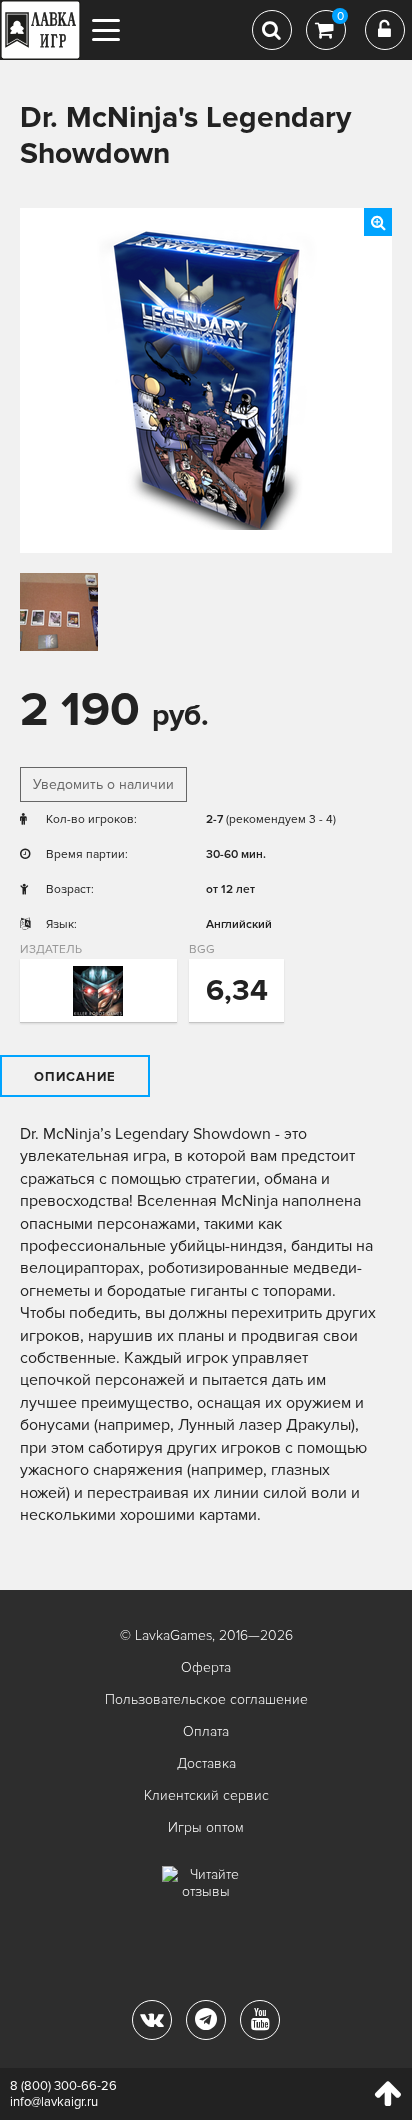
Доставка (206, 1763)
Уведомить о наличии (103, 784)
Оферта (206, 1667)
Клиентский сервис (206, 1795)
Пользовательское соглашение (206, 1699)
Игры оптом (206, 1827)
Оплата (206, 1731)
